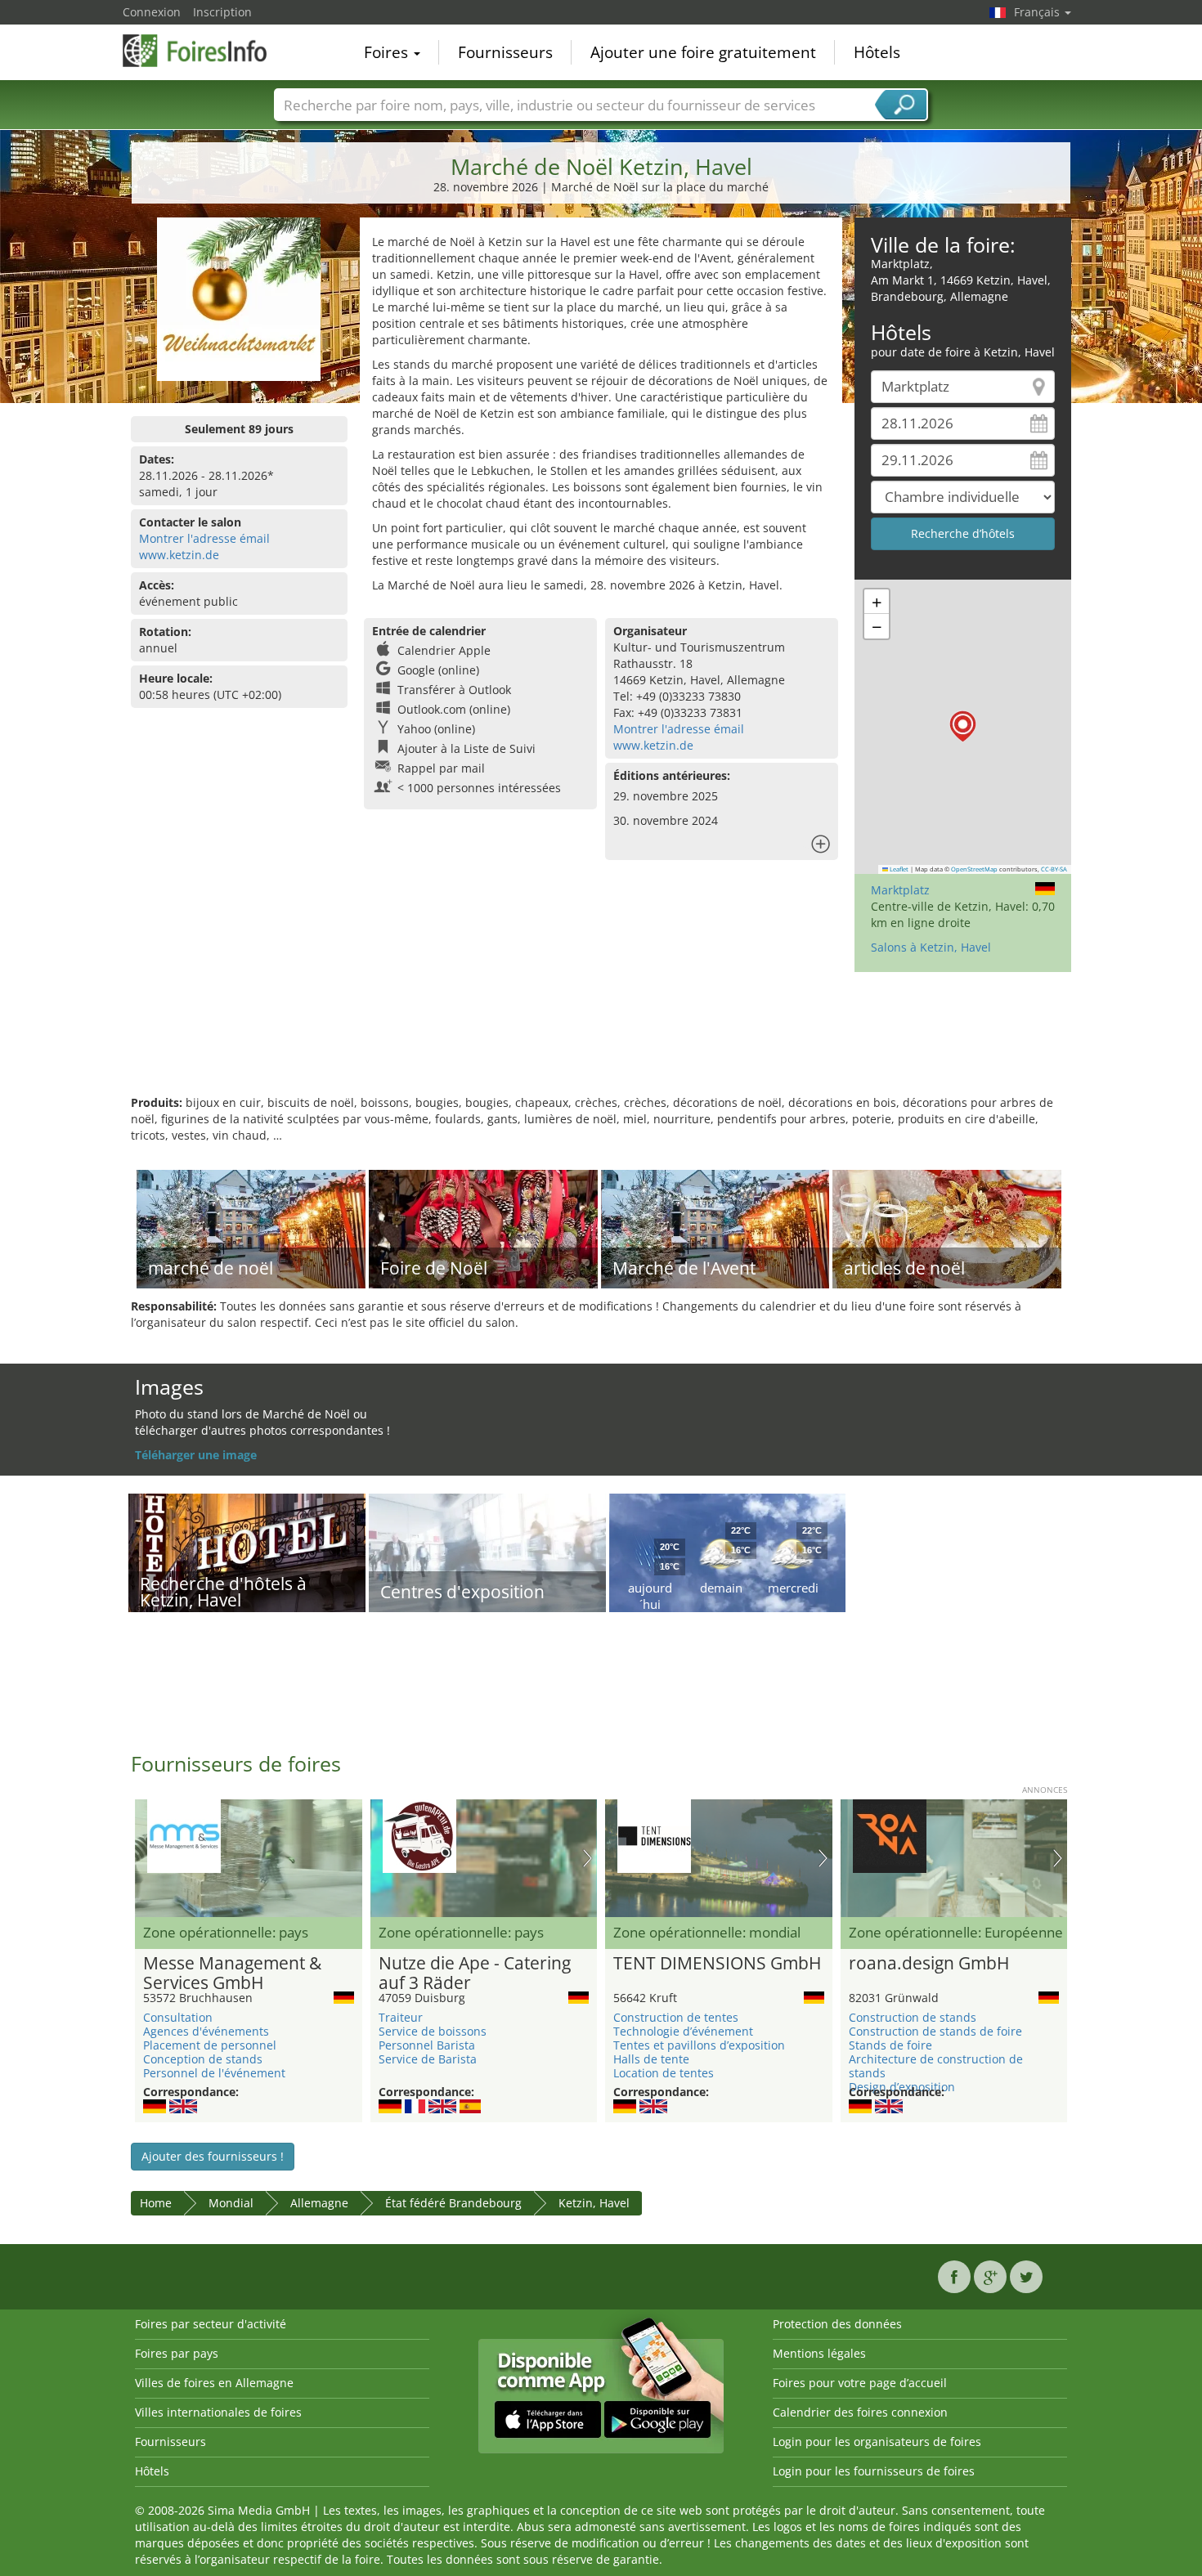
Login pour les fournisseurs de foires (874, 2471)
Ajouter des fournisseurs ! (213, 2156)
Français (1038, 12)
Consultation (178, 2017)
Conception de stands (203, 2059)
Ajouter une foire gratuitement (703, 52)
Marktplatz (900, 890)
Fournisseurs (505, 52)
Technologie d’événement (683, 2031)
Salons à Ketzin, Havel (931, 947)
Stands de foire (890, 2045)
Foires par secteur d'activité (211, 2324)
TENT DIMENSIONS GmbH (717, 1964)
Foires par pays (177, 2353)
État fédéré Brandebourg (453, 2203)
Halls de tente (651, 2059)
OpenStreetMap (974, 869)
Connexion (152, 12)
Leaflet (898, 869)
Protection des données (837, 2324)
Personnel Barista (427, 2045)
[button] (963, 726)
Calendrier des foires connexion (860, 2412)
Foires (388, 52)
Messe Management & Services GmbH (232, 1973)
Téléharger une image (196, 1455)
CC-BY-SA (1054, 869)
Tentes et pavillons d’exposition (699, 2045)
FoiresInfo (204, 51)
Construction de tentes (676, 2017)
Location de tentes (664, 2073)
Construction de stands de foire (935, 2031)
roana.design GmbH (929, 1964)
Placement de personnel (210, 2045)
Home (156, 2203)
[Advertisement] (601, 1042)
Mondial (231, 2203)
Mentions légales (819, 2353)
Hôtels (877, 52)
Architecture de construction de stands (936, 2066)
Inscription (222, 12)
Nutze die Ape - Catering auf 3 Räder (475, 1973)
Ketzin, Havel (594, 2203)
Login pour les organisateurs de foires (877, 2442)
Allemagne (319, 2203)
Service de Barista (428, 2059)
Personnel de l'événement (214, 2073)
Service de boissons (433, 2031)
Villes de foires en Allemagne (214, 2383)
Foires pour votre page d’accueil (860, 2383)
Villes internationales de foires (218, 2412)
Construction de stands (913, 2017)
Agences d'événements (206, 2031)
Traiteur (401, 2017)
